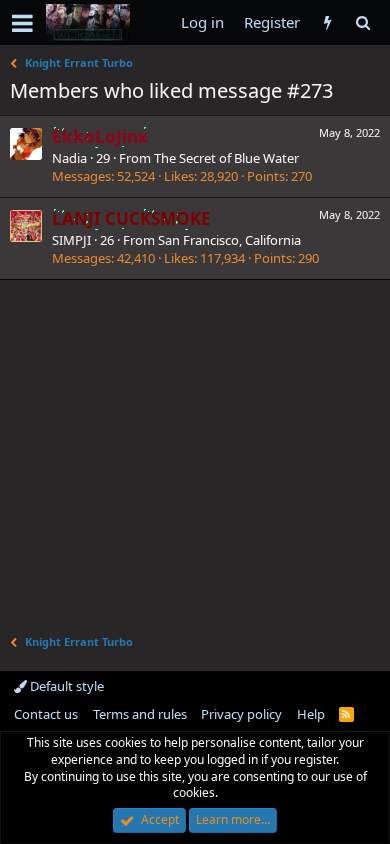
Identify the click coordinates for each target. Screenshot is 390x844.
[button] (22, 23)
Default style (65, 686)
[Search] (362, 22)
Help (311, 714)
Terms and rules (140, 714)
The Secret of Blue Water (226, 158)
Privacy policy (241, 714)
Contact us (46, 714)
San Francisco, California (229, 240)
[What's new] (327, 22)
